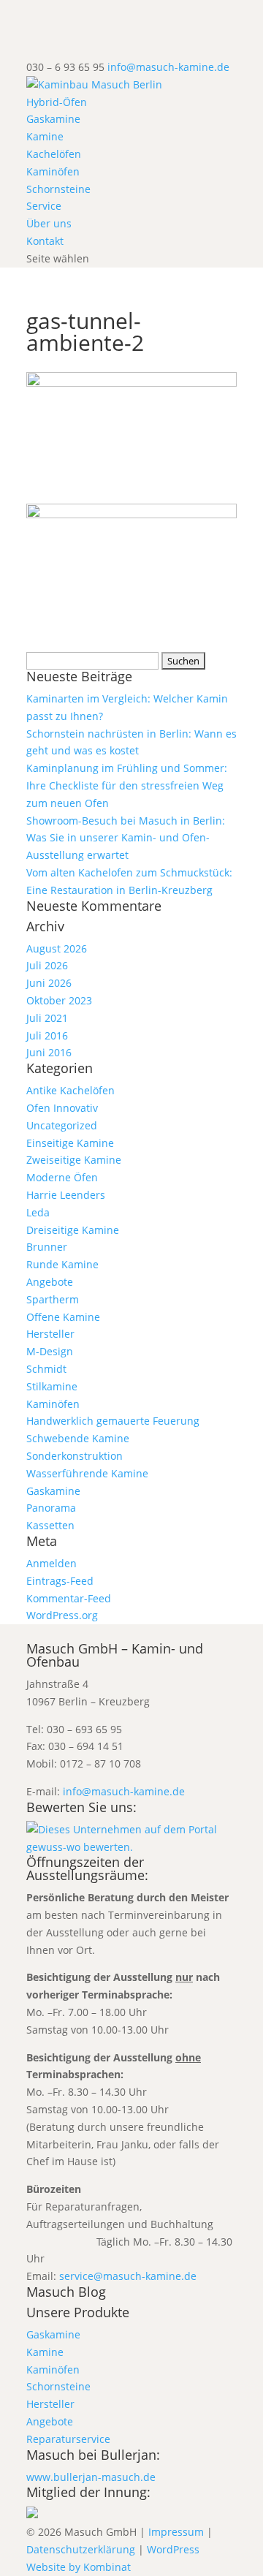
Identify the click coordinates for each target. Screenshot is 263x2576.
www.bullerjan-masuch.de (91, 2477)
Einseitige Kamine (70, 1143)
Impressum (176, 2532)
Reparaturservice (68, 2439)
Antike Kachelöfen (70, 1090)
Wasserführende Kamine (87, 1473)
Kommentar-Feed (69, 1598)
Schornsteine (58, 189)
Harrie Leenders (66, 1195)
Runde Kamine (62, 1264)
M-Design (50, 1351)
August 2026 (57, 948)
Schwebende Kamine (78, 1438)
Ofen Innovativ (62, 1108)
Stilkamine (52, 1386)
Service (44, 206)
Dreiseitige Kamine (73, 1230)
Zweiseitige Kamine (74, 1160)
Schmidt (46, 1369)
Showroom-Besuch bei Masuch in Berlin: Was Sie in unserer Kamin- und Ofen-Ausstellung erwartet (126, 838)
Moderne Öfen (62, 1177)
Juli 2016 (47, 1035)
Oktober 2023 (59, 1000)
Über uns (49, 223)
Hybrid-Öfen (57, 102)
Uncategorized (62, 1125)
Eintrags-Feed (60, 1581)
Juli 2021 (47, 1018)
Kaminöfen (53, 171)
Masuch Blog (66, 2292)
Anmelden (52, 1563)
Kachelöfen (54, 154)
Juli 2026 (47, 965)
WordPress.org (62, 1615)
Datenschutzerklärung (81, 2549)
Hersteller (50, 1334)
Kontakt (45, 241)
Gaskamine (53, 119)
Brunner (47, 1247)
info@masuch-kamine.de (124, 1791)
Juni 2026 (49, 983)
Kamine (45, 136)
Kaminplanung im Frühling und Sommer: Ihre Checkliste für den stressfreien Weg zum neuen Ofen (127, 785)
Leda (38, 1212)
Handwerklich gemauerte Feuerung (113, 1421)
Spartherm (53, 1299)
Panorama (51, 1508)
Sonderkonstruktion (75, 1456)
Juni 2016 (49, 1052)
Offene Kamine (63, 1317)
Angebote (50, 1282)
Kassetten (50, 1525)
